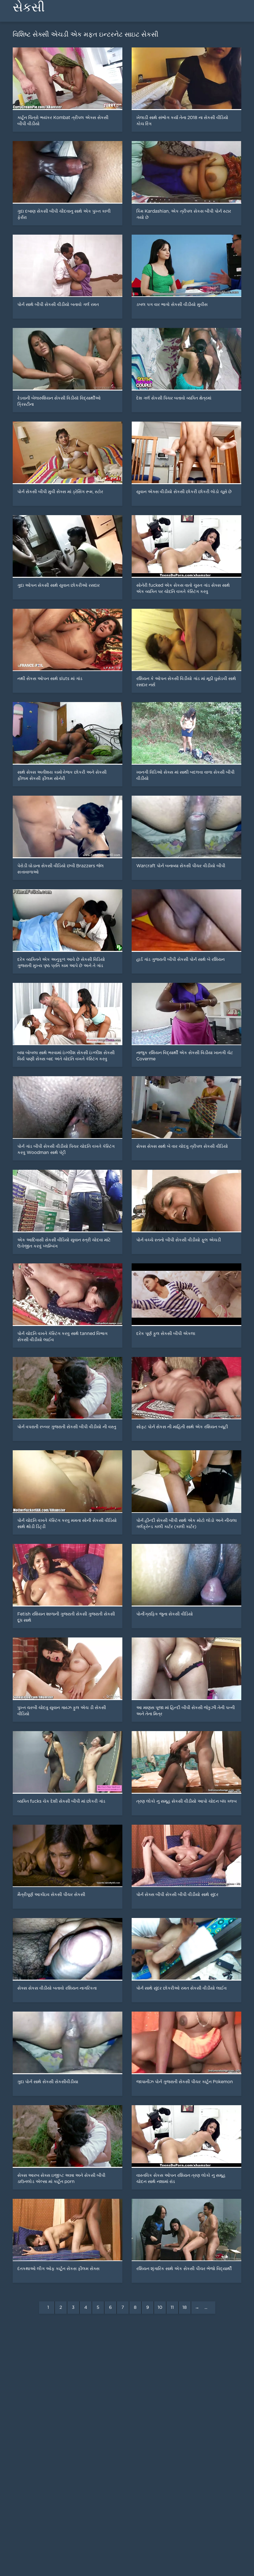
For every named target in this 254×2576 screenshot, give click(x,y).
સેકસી (29, 7)
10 (160, 2308)
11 (172, 2308)
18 (185, 2308)
